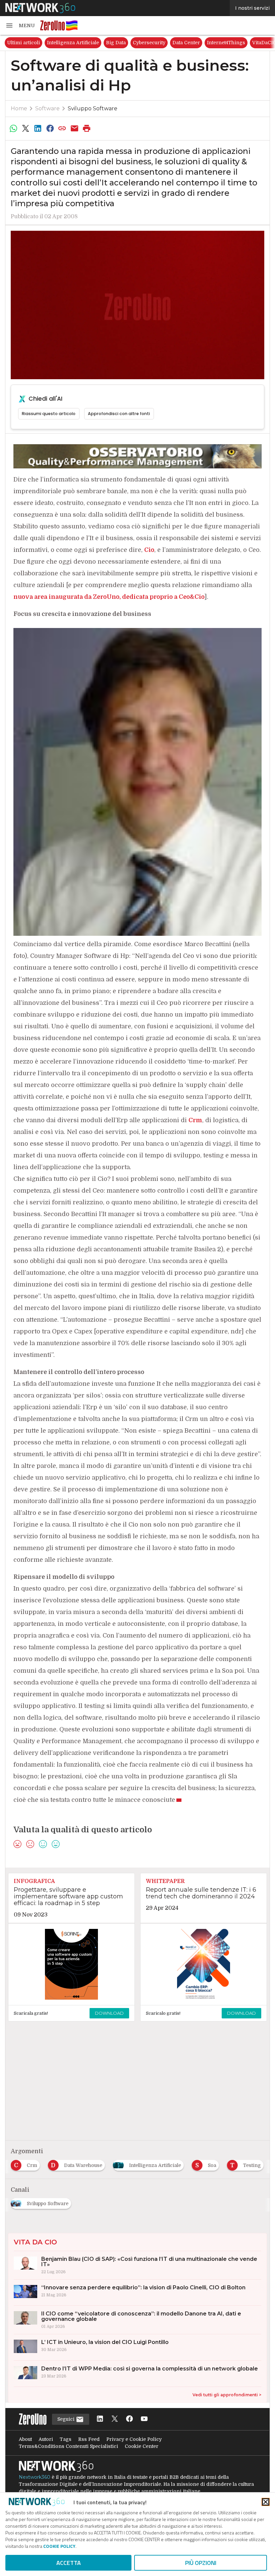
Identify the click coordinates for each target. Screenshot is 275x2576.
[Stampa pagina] (87, 128)
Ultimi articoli (23, 43)
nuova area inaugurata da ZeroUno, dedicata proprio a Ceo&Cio (109, 597)
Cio (149, 550)
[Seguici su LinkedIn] (100, 2419)
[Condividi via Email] (74, 128)
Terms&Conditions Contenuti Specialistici (68, 2446)
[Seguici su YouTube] (144, 2419)
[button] (20, 25)
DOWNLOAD (109, 2013)
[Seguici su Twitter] (115, 2419)
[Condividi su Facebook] (50, 128)
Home (19, 108)
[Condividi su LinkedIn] (38, 128)
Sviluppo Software (93, 108)
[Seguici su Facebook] (129, 2419)
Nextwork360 (35, 2477)
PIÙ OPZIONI (201, 2563)
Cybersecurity (149, 43)
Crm (195, 1120)
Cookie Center (142, 2446)
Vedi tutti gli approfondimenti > (227, 2395)
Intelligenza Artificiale (73, 43)
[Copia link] (62, 128)
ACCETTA (69, 2563)
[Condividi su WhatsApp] (13, 128)
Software (47, 108)
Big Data (116, 43)
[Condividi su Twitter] (25, 128)
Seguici (67, 2419)
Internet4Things (226, 43)
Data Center (186, 43)
